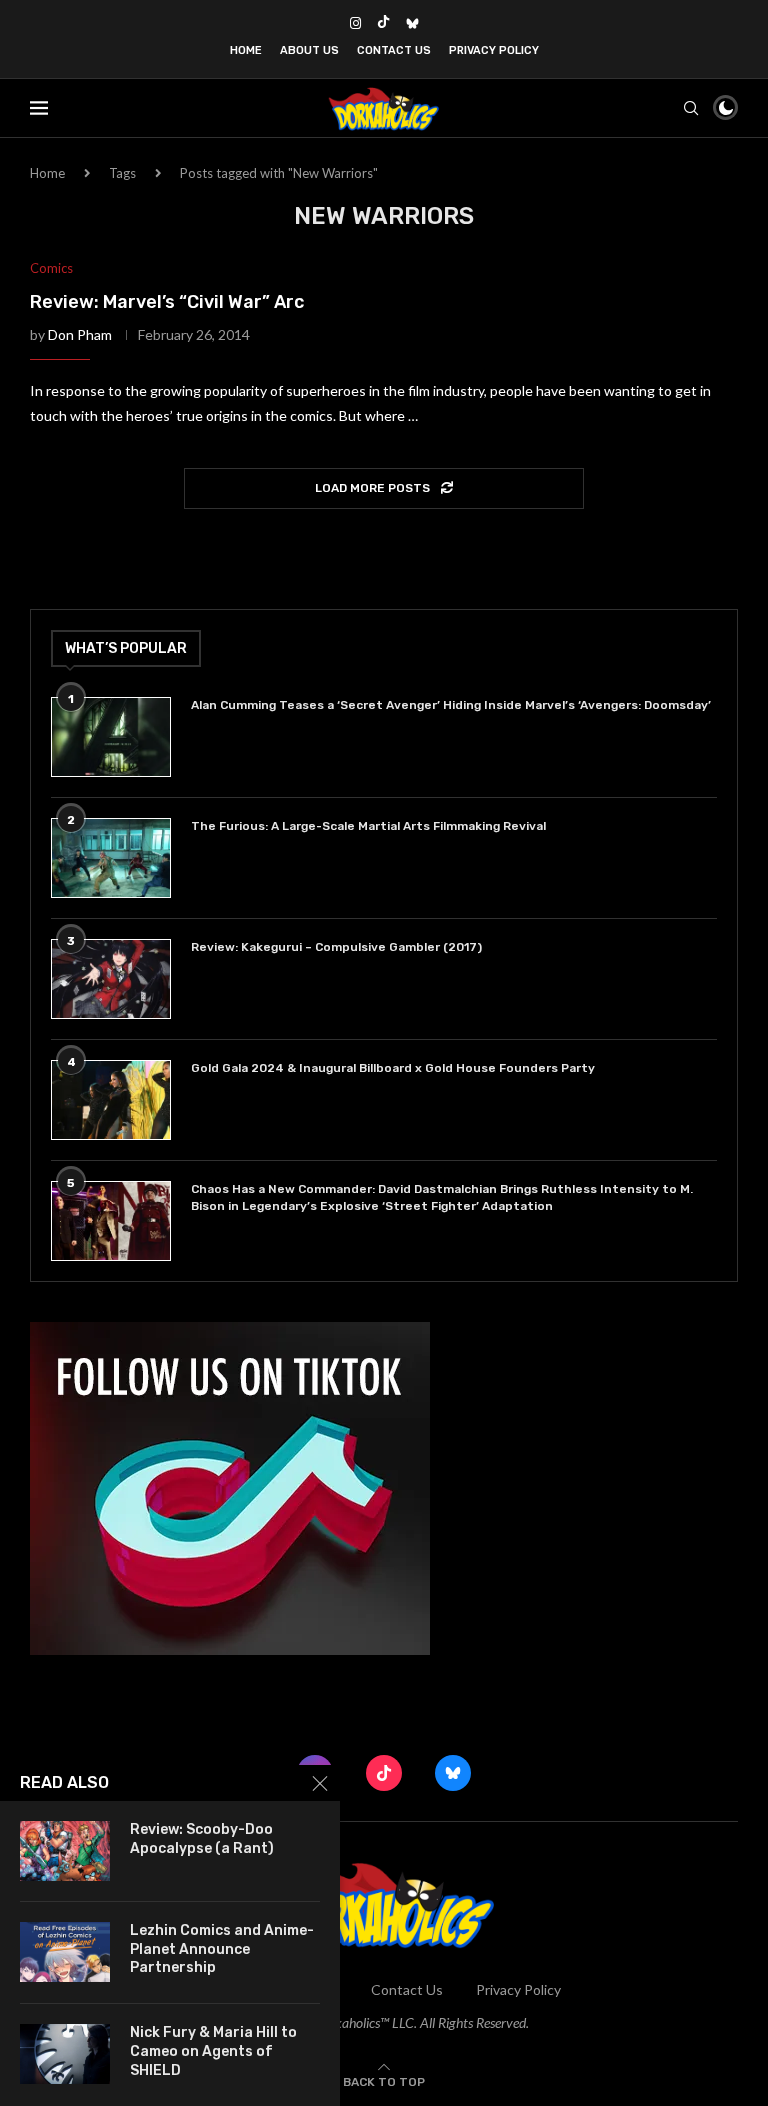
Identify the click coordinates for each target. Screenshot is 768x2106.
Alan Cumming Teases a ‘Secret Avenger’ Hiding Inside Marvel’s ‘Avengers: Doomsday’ (451, 705)
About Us (309, 50)
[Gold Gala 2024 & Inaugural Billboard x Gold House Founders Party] (111, 1100)
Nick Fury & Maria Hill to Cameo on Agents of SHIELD (213, 2051)
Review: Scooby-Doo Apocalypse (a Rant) (202, 1839)
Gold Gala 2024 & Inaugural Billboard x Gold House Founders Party (393, 1068)
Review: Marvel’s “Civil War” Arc (167, 302)
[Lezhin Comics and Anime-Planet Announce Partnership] (65, 1952)
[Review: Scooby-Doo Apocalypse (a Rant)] (65, 1851)
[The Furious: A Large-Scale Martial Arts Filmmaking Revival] (111, 858)
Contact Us (394, 50)
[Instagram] (355, 23)
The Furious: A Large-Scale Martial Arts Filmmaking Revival (371, 826)
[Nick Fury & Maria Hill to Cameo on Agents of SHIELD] (65, 2054)
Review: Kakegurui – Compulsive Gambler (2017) (336, 947)
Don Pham (80, 334)
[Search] (691, 108)
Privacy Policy (494, 50)
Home (246, 50)
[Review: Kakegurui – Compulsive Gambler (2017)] (111, 979)
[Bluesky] (412, 23)
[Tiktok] (383, 23)
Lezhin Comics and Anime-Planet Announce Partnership (222, 1949)
